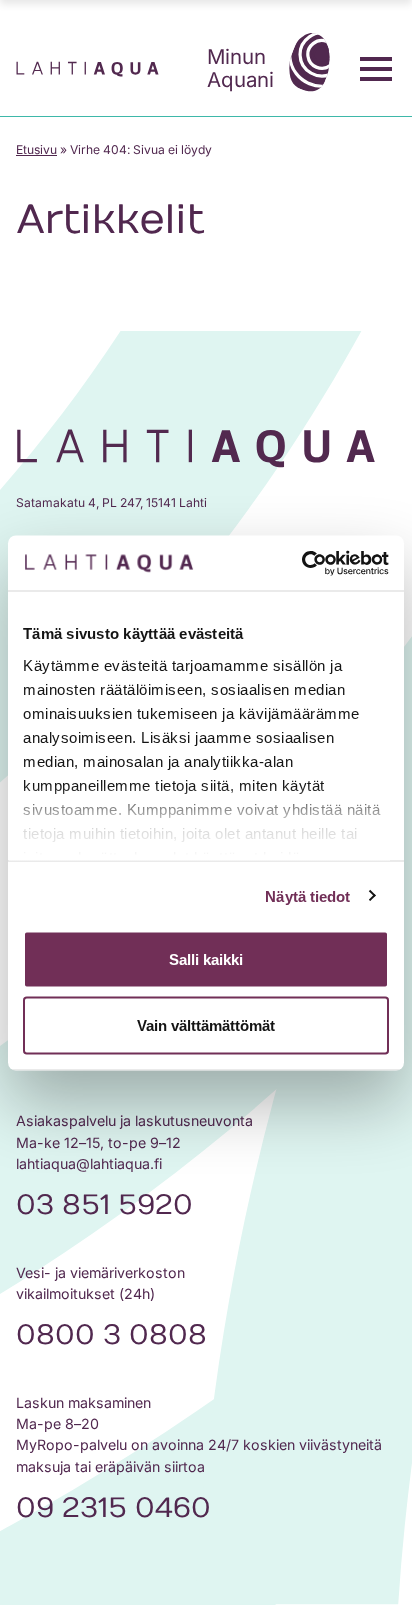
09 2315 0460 (113, 1508)
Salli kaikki (206, 959)
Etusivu (36, 149)
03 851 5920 (104, 1205)
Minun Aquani (240, 67)
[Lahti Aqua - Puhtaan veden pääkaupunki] (87, 69)
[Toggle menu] (376, 69)
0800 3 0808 (111, 1335)
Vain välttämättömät (206, 1024)
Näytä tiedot (307, 895)
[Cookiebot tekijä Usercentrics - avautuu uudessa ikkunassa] (301, 563)
